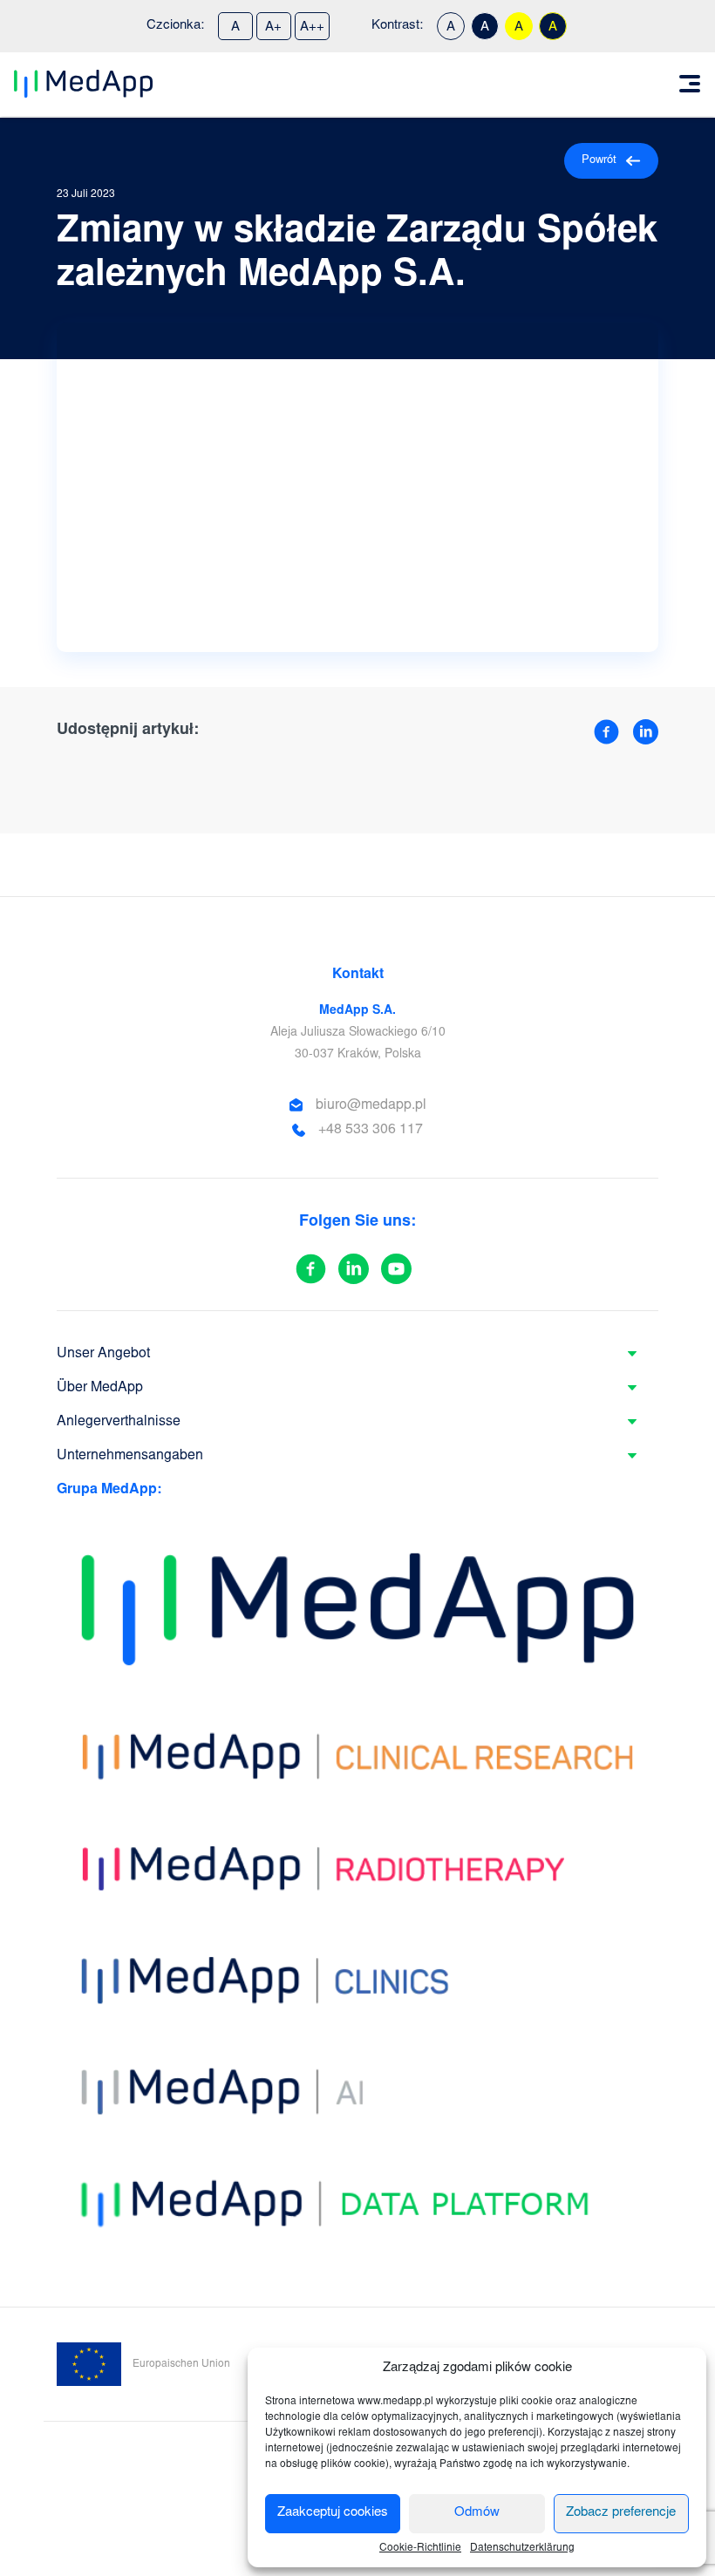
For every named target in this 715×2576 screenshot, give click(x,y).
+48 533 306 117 (371, 1130)
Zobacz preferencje (621, 2513)
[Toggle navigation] (690, 84)
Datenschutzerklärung (522, 2548)
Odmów (477, 2513)
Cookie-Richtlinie (420, 2548)
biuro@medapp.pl (371, 1105)
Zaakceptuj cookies (333, 2513)
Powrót (599, 161)
